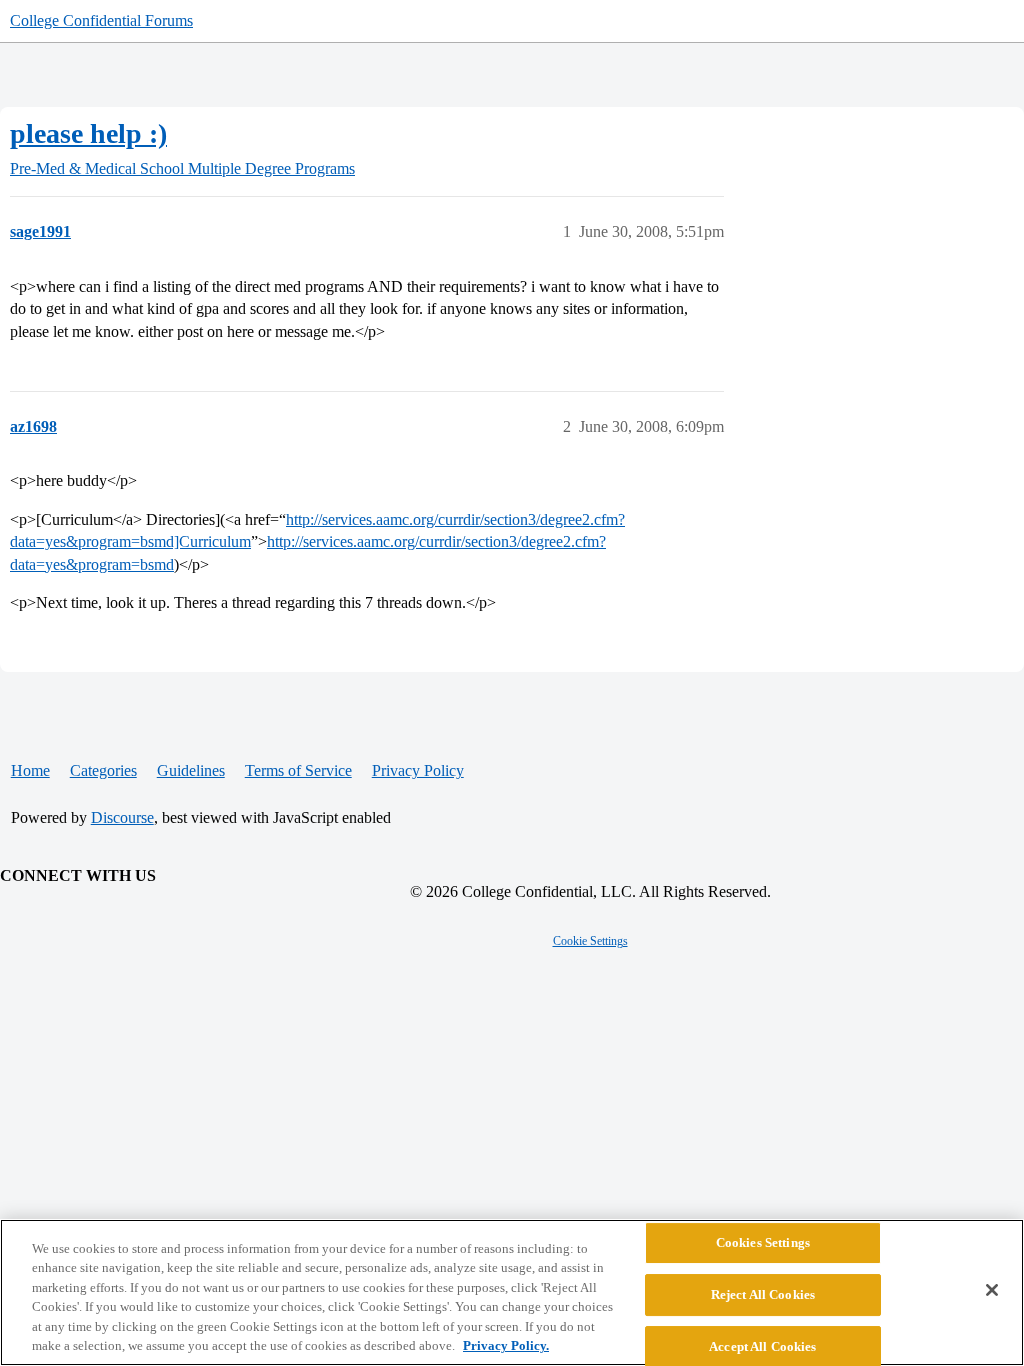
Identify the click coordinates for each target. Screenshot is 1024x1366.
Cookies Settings (763, 1243)
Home (30, 770)
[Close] (992, 1290)
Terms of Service (298, 770)
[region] (512, 1292)
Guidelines (191, 770)
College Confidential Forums (101, 20)
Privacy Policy (418, 770)
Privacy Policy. (506, 1345)
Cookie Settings (590, 941)
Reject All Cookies (763, 1294)
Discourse (122, 817)
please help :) (88, 133)
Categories (103, 770)
